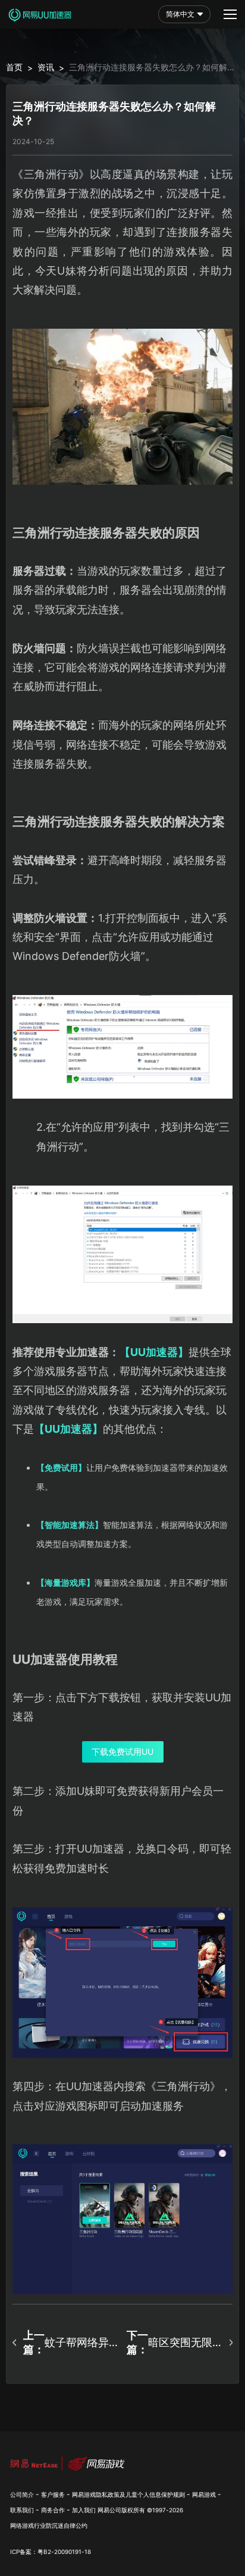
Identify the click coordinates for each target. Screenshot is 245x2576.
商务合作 (53, 2510)
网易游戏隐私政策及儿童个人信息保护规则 (128, 2494)
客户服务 (53, 2494)
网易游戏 (204, 2494)
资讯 (46, 67)
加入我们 (84, 2510)
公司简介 (22, 2494)
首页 (14, 67)
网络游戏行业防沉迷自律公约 (49, 2525)
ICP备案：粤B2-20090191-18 (51, 2552)
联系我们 (22, 2510)
